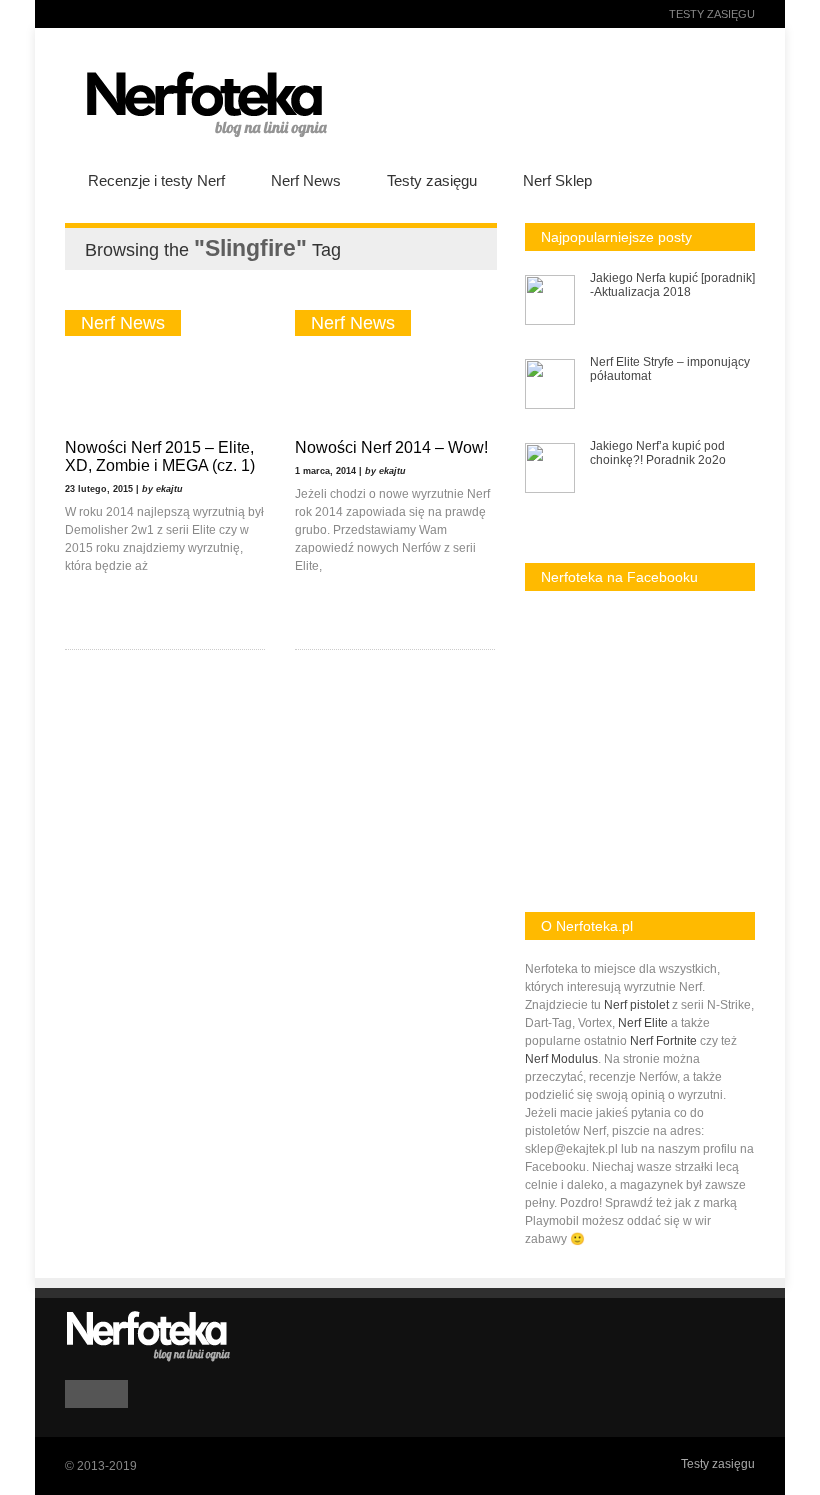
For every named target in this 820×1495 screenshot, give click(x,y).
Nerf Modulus (561, 1059)
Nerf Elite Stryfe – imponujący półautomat (670, 369)
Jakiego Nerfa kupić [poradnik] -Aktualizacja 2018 (672, 285)
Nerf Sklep (557, 180)
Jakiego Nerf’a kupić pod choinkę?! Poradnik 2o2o (658, 453)
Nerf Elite (643, 1023)
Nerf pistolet (636, 1005)
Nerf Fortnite (663, 1041)
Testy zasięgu (712, 14)
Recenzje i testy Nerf (156, 180)
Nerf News (306, 180)
